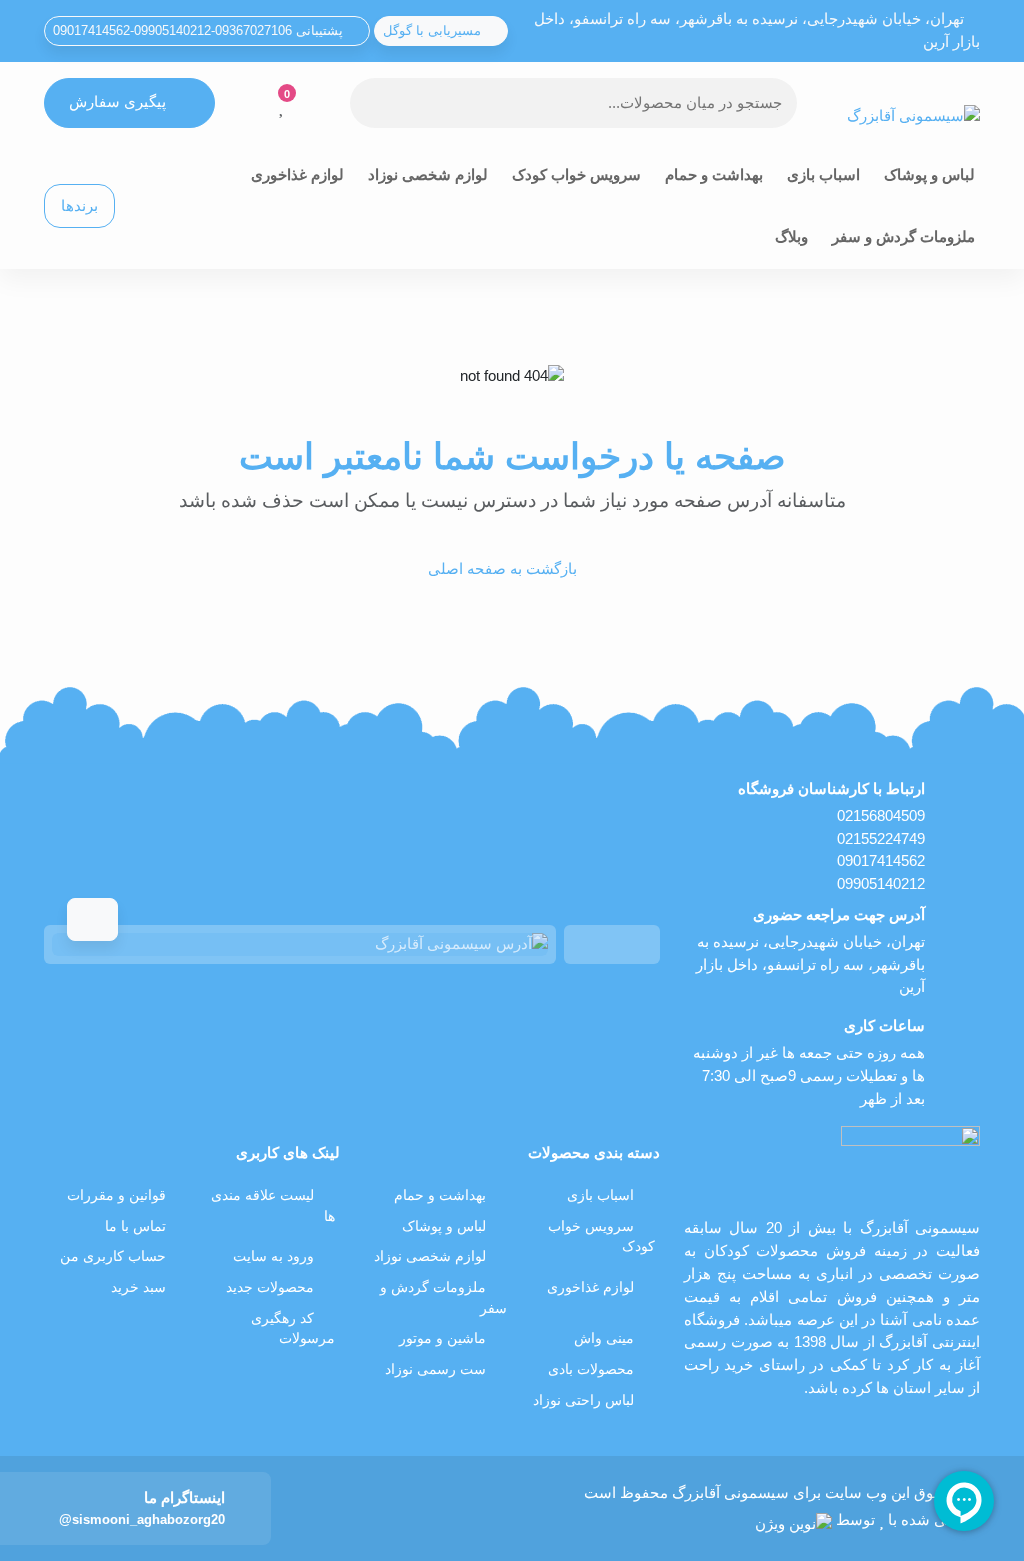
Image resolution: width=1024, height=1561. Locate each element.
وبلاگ (791, 236)
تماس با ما (135, 1226)
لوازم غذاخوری (297, 174)
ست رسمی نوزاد (435, 1369)
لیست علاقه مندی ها (273, 1206)
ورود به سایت (273, 1256)
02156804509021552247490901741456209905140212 (881, 849)
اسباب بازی (823, 174)
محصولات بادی (591, 1369)
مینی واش (604, 1338)
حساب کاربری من (113, 1256)
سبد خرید (138, 1287)
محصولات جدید (270, 1287)
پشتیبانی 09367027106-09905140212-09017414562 (200, 30)
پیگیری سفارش (117, 101)
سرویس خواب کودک (576, 174)
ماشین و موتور (442, 1338)
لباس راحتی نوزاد (583, 1400)
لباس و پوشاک (929, 174)
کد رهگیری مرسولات (293, 1329)
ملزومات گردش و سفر (903, 236)
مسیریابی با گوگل (434, 30)
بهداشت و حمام (714, 174)
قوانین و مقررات (116, 1195)
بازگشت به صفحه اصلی (502, 568)
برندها (79, 205)
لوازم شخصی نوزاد (428, 174)
